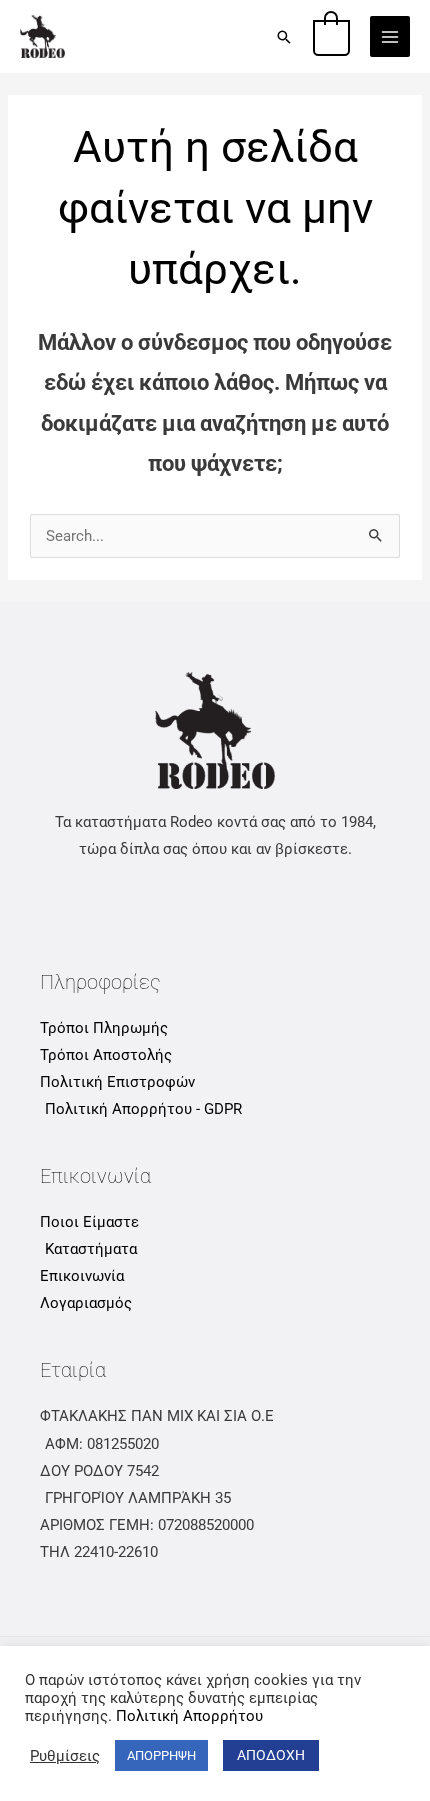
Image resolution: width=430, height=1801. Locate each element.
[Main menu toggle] (390, 36)
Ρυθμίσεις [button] (65, 1756)
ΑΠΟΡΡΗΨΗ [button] (161, 1755)
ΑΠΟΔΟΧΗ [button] (271, 1755)
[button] (284, 37)
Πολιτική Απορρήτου (189, 1716)
